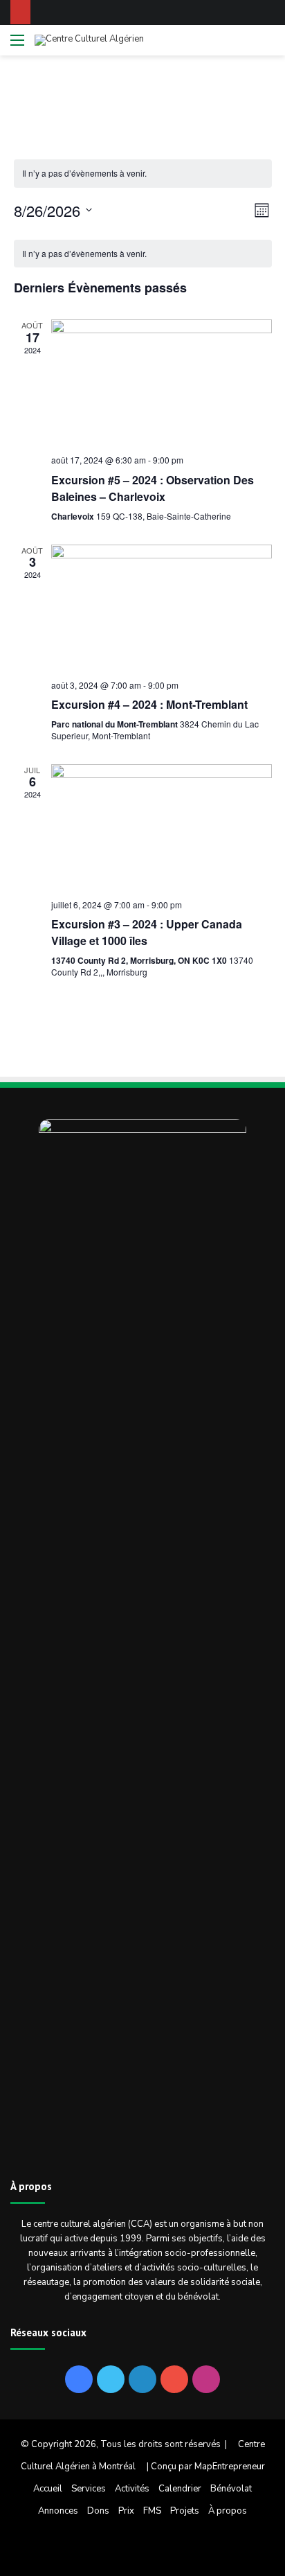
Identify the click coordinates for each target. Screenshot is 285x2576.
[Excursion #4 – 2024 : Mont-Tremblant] (162, 607)
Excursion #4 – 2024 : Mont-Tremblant (149, 704)
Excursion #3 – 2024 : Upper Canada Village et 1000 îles (147, 932)
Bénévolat (231, 2489)
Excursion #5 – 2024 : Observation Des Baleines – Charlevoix (153, 488)
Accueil (48, 2489)
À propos (228, 2511)
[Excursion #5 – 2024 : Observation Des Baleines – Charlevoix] (162, 381)
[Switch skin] (243, 45)
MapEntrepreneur (230, 2467)
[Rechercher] (268, 45)
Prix (126, 2511)
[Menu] (17, 45)
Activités (132, 2489)
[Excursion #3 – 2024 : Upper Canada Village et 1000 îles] (162, 826)
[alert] (143, 174)
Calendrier (180, 2489)
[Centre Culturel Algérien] (89, 40)
